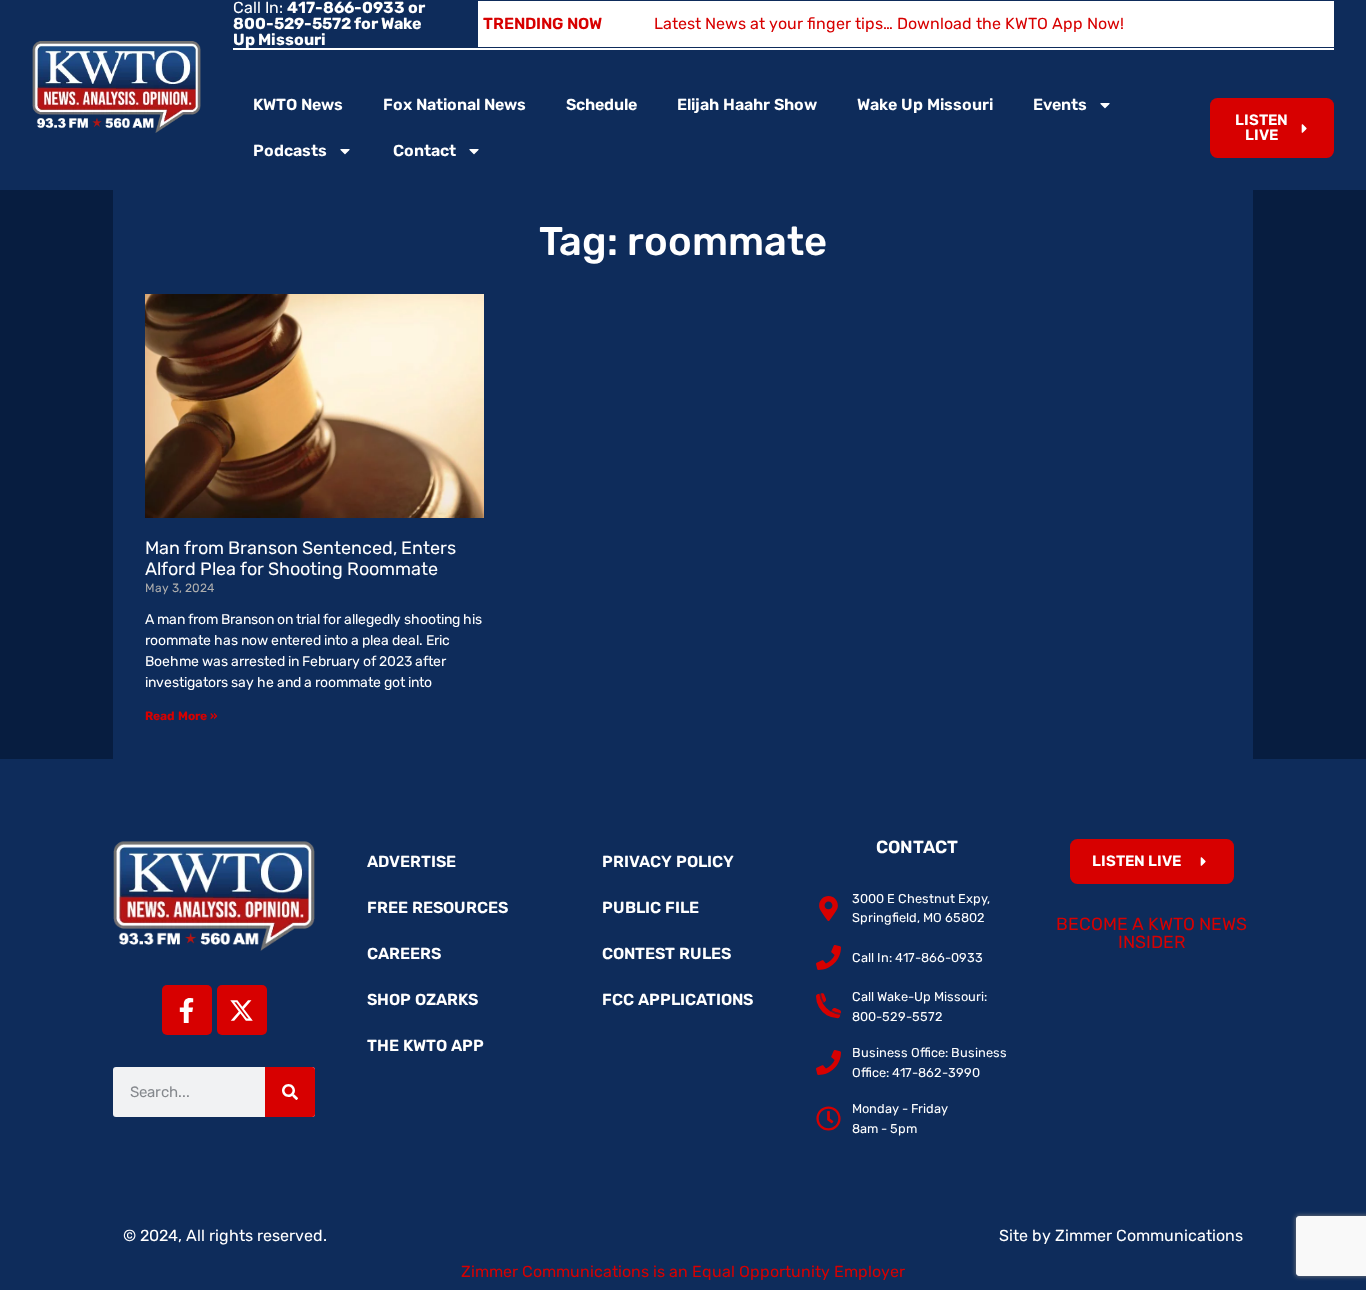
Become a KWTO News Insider (1151, 933)
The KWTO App (425, 1045)
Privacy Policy (668, 861)
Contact (424, 150)
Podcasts (290, 150)
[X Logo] (242, 1010)
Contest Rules (666, 953)
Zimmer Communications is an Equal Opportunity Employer (683, 1271)
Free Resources (437, 907)
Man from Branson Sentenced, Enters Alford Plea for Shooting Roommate (300, 559)
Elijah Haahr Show (747, 104)
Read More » (181, 716)
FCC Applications (677, 999)
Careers (404, 953)
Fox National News (454, 104)
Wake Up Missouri (925, 104)
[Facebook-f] (187, 1010)
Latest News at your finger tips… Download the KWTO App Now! (889, 23)
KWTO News (298, 104)
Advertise (411, 861)
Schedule (601, 104)
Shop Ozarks (422, 999)
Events (1060, 104)
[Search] (290, 1092)
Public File (650, 907)
